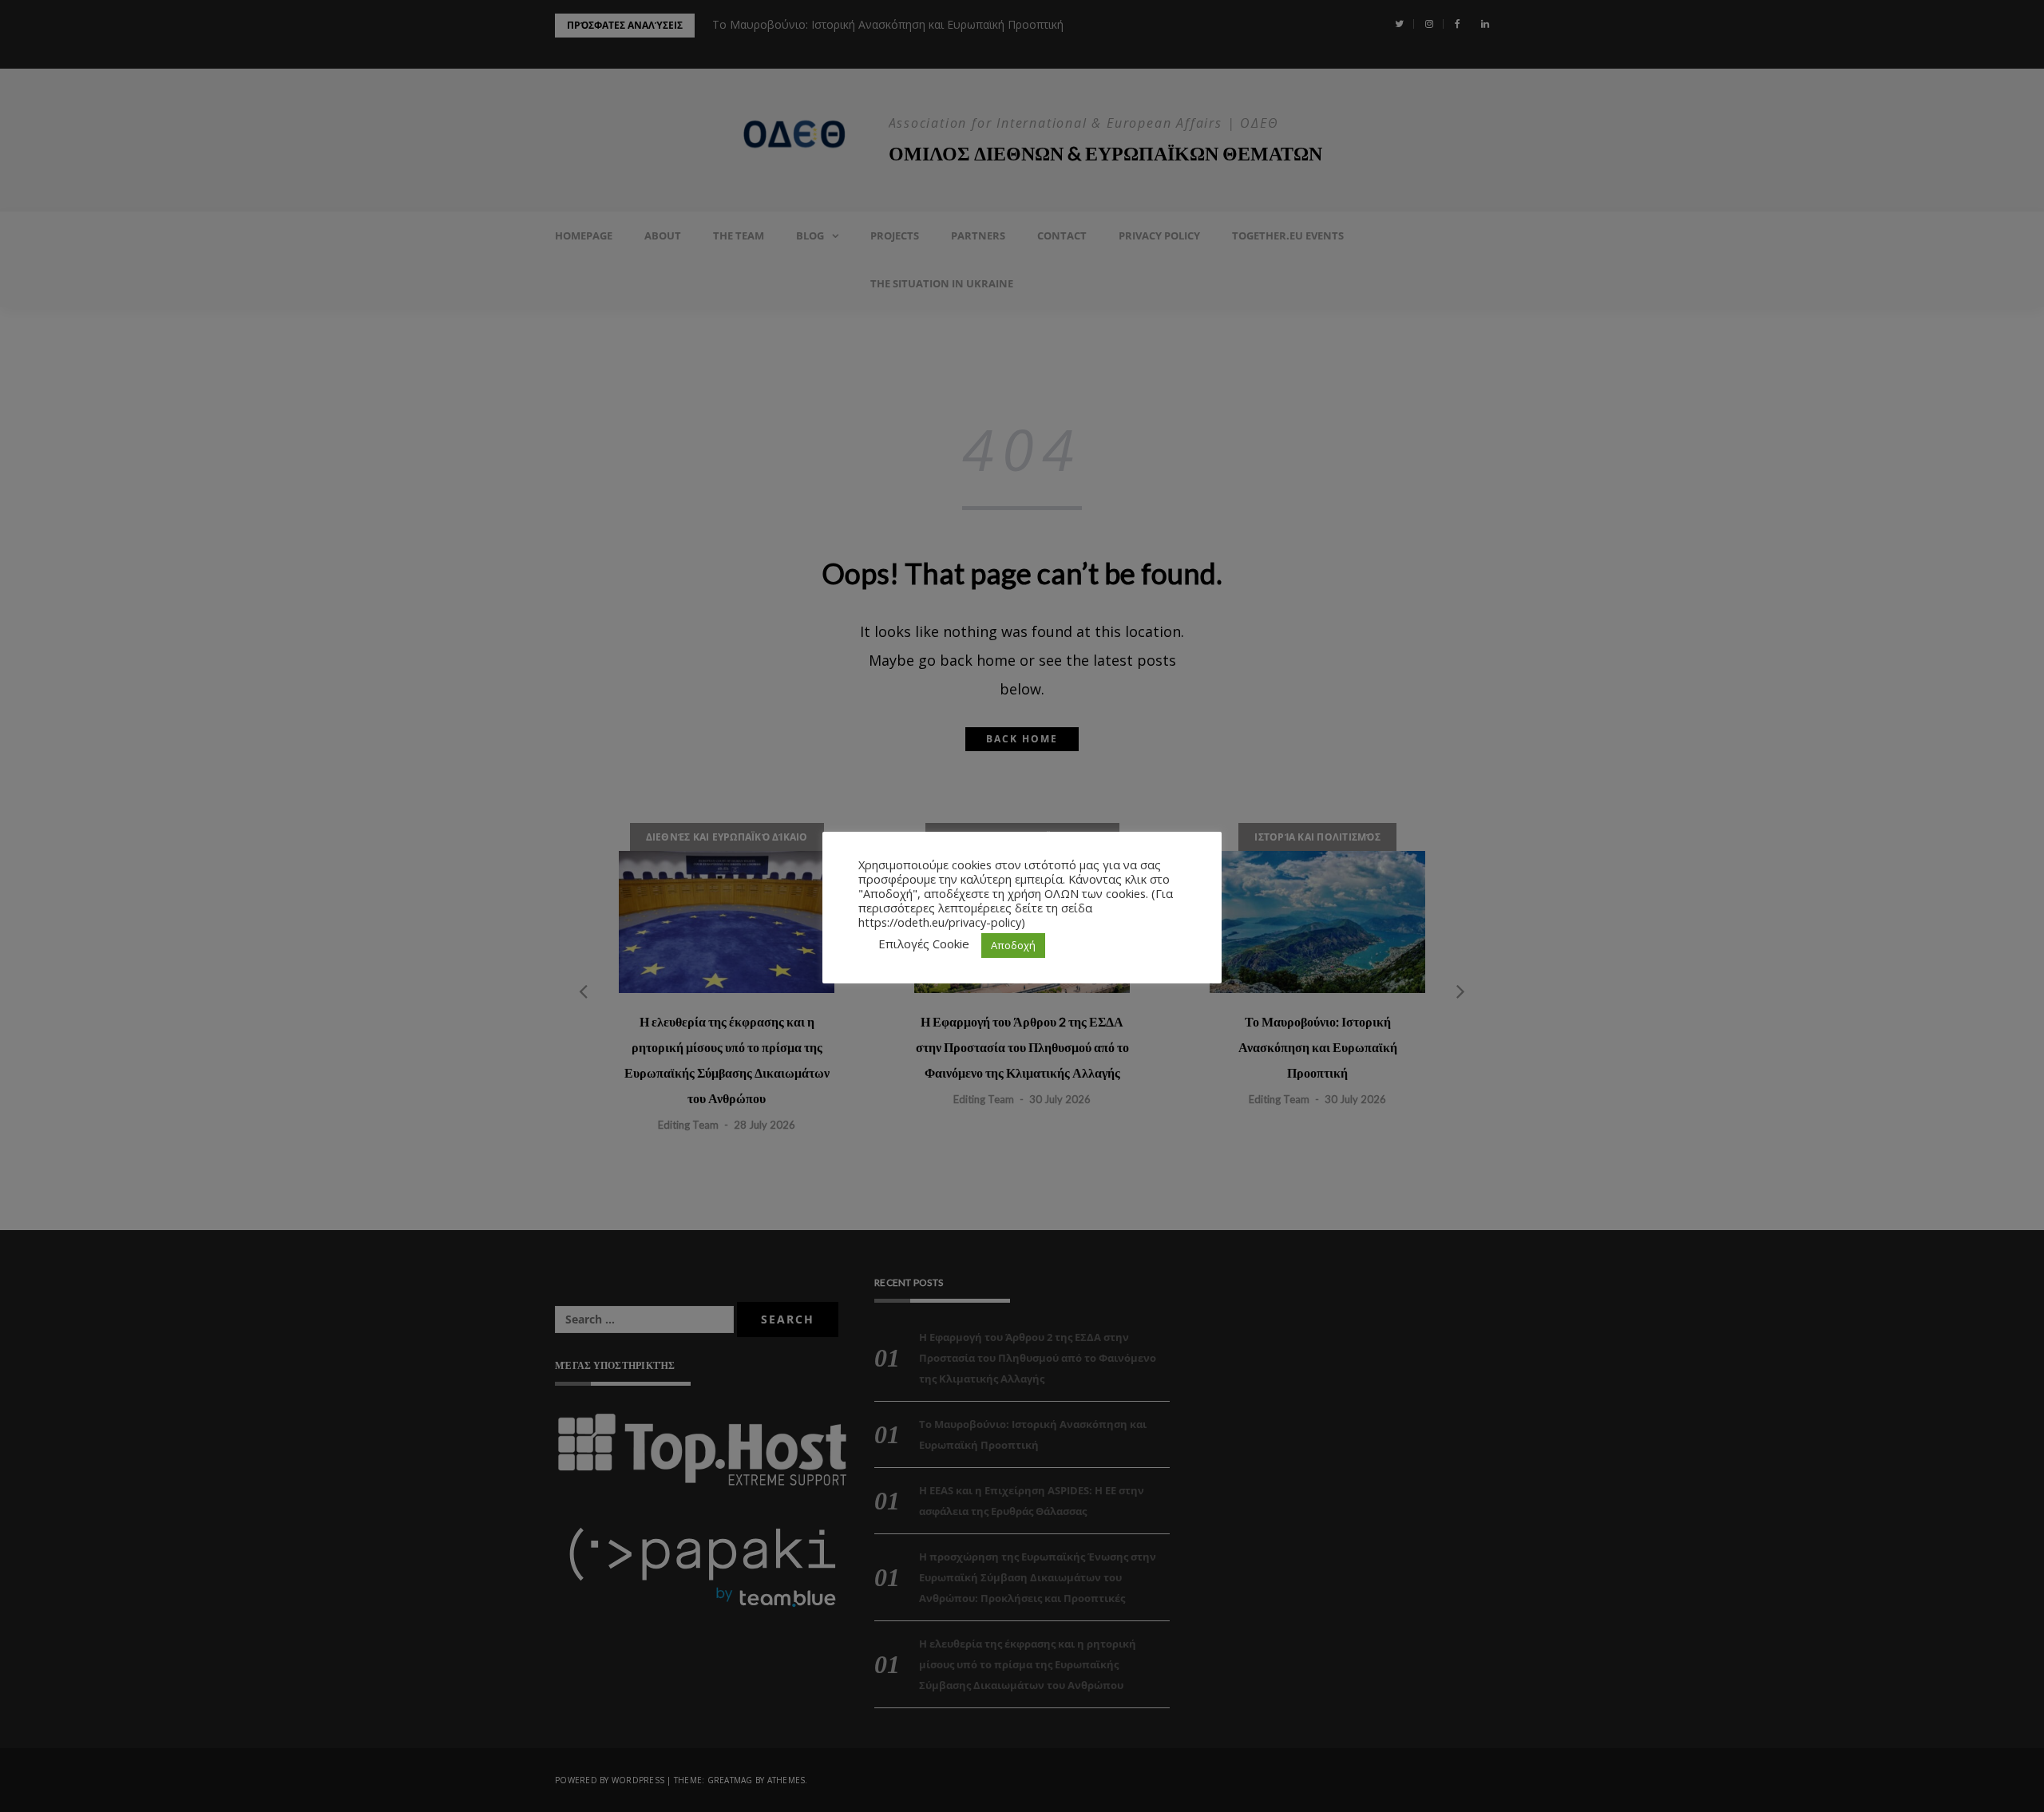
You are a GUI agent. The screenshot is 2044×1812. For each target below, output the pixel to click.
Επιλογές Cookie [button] (924, 944)
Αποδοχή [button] (1013, 945)
